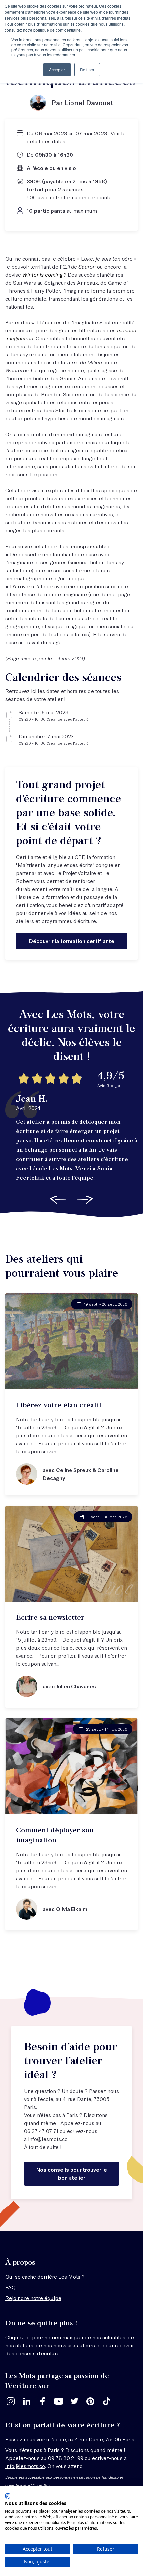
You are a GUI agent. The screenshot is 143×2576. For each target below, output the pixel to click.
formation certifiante (88, 197)
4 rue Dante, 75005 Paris (105, 2439)
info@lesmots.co (48, 2139)
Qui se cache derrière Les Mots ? (45, 2277)
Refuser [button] (87, 69)
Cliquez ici (18, 2337)
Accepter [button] (57, 69)
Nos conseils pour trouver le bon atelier (72, 2173)
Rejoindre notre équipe (33, 2298)
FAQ (11, 2287)
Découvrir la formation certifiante (72, 941)
